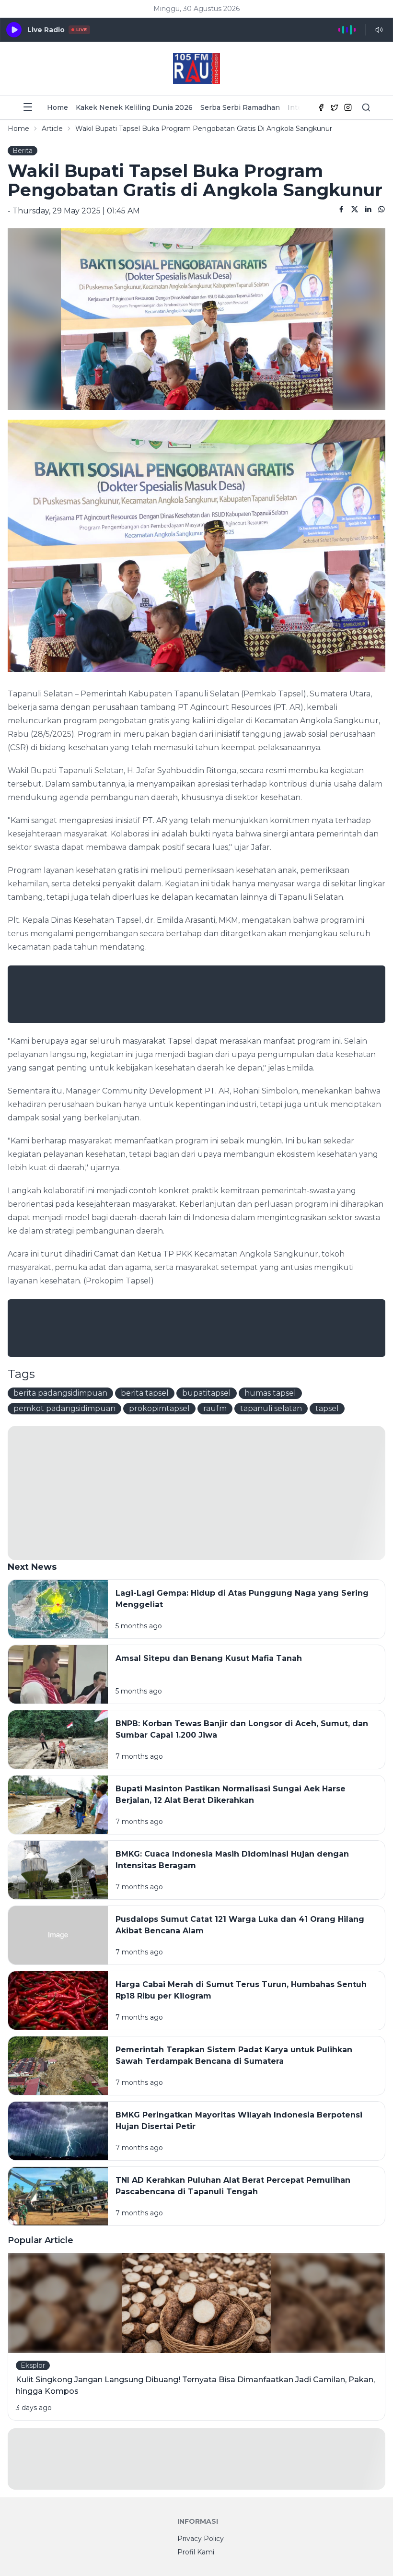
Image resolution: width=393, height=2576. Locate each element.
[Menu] (28, 107)
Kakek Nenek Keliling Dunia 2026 (134, 107)
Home (58, 107)
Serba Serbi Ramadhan (240, 107)
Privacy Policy (201, 2539)
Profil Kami (196, 2552)
